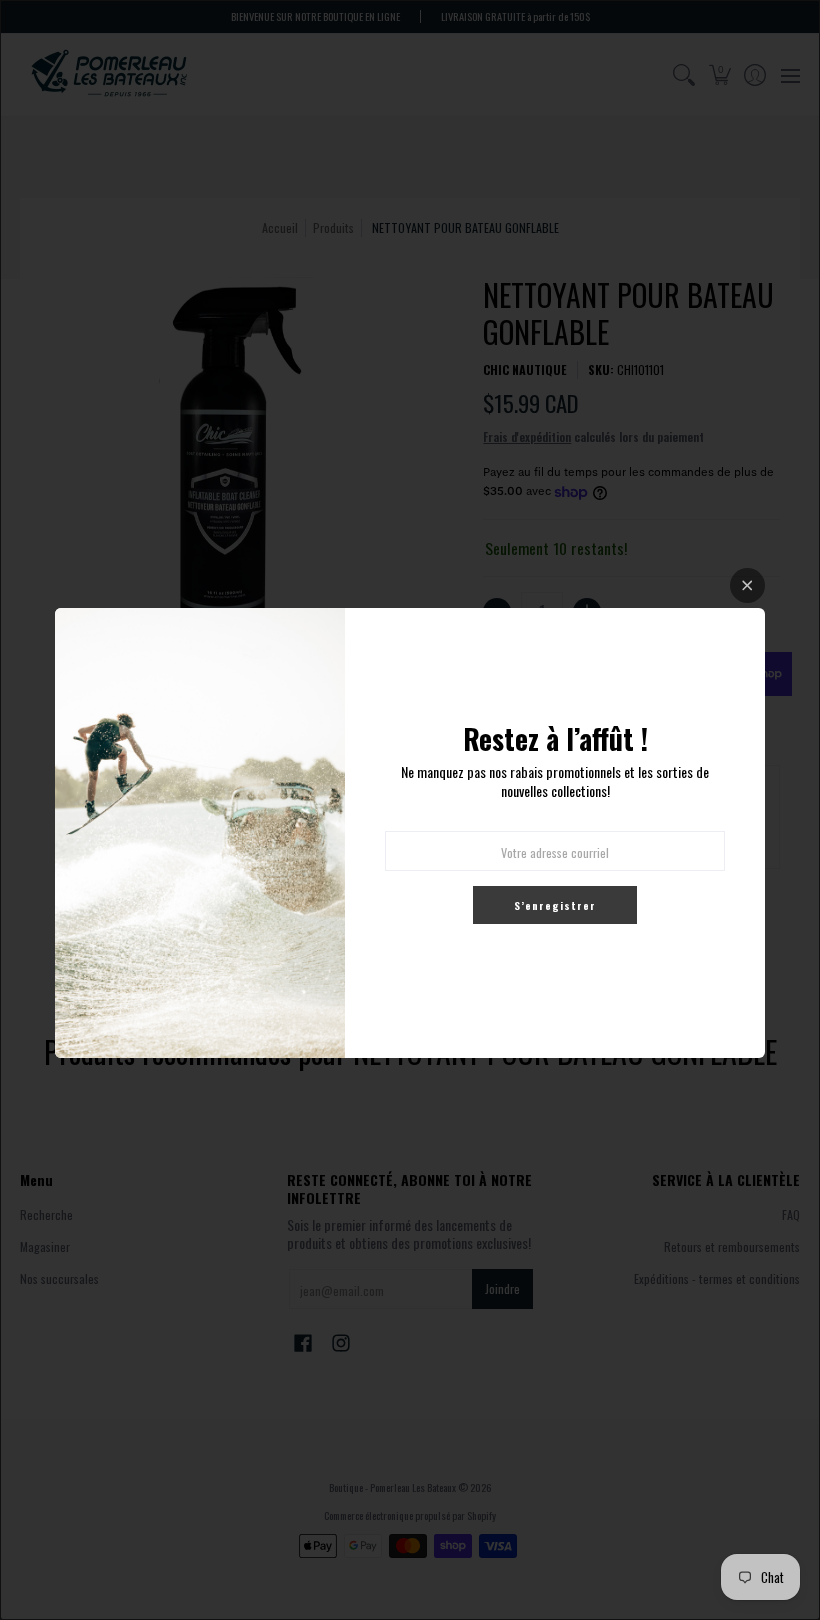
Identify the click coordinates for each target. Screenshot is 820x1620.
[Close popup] (747, 585)
